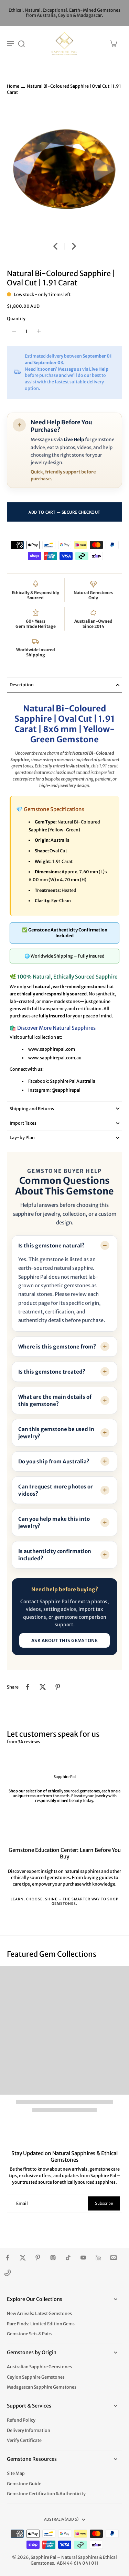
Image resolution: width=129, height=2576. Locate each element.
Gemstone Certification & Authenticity (46, 2494)
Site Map (16, 2473)
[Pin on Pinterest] (58, 1687)
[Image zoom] (64, 170)
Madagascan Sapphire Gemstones (42, 2387)
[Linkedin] (98, 2258)
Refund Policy (21, 2420)
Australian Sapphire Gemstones (39, 2367)
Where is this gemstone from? (57, 1347)
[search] (21, 43)
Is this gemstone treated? (52, 1372)
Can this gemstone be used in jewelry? (56, 1433)
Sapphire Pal (44, 2557)
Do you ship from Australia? (54, 1461)
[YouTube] (83, 2258)
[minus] (14, 331)
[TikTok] (68, 2258)
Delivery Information (29, 2430)
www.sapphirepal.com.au (55, 1058)
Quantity (16, 319)
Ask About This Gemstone (65, 1641)
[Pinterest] (38, 2258)
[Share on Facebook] (28, 1687)
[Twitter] (23, 2258)
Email (22, 2203)
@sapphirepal (66, 1090)
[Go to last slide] (55, 246)
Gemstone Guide (24, 2484)
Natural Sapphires (80, 2557)
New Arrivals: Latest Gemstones (39, 2313)
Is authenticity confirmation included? (55, 1555)
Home (13, 86)
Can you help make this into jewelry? (54, 1522)
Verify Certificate (24, 2440)
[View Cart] (113, 43)
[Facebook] (8, 2258)
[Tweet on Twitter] (43, 1687)
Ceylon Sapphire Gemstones (36, 2377)
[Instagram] (53, 2258)
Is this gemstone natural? (51, 1246)
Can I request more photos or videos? (56, 1490)
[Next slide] (74, 246)
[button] (64, 512)
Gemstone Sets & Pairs (30, 2334)
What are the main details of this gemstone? (55, 1400)
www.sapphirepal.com (52, 1049)
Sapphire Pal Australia (73, 1081)
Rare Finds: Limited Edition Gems (41, 2324)
